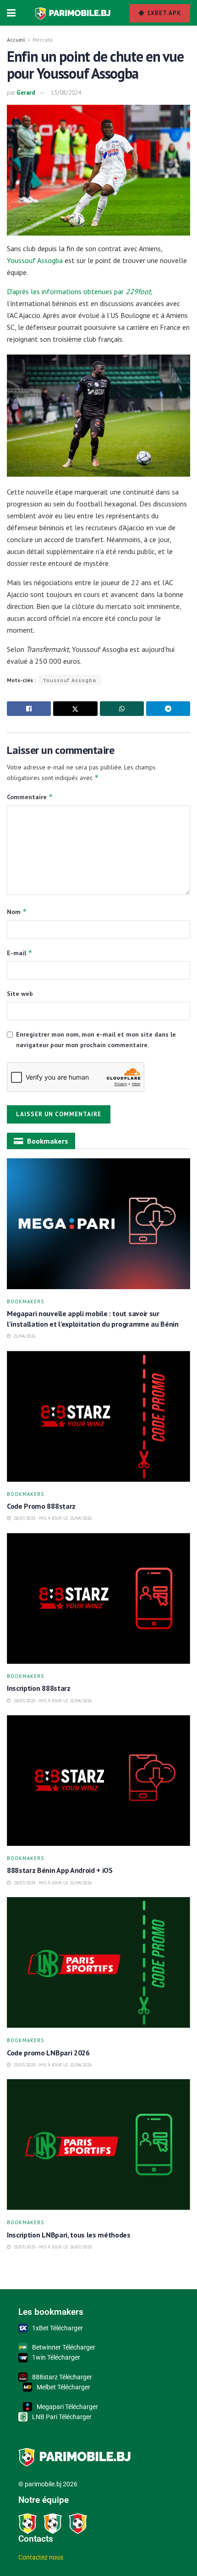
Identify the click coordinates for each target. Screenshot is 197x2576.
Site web (20, 994)
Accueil (16, 40)
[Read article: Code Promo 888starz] (98, 1416)
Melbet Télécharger (63, 2387)
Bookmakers (25, 1302)
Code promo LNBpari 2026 (48, 2053)
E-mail (20, 953)
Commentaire (30, 797)
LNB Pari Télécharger (62, 2417)
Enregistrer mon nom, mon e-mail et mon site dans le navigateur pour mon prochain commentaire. (96, 1039)
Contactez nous (41, 2557)
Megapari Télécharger (67, 2407)
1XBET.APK (163, 13)
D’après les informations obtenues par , (79, 291)
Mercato (43, 40)
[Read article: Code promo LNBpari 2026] (98, 1963)
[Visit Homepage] (73, 13)
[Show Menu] (11, 13)
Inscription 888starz (39, 1688)
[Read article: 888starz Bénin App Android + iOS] (98, 1780)
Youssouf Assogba (35, 260)
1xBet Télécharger (57, 2328)
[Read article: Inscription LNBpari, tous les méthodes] (98, 2145)
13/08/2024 (66, 93)
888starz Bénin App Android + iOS (60, 1870)
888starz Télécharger (62, 2377)
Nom (17, 912)
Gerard (26, 93)
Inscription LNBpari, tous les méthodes (69, 2235)
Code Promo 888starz (42, 1506)
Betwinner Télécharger (64, 2347)
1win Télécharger (56, 2357)
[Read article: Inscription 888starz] (98, 1598)
